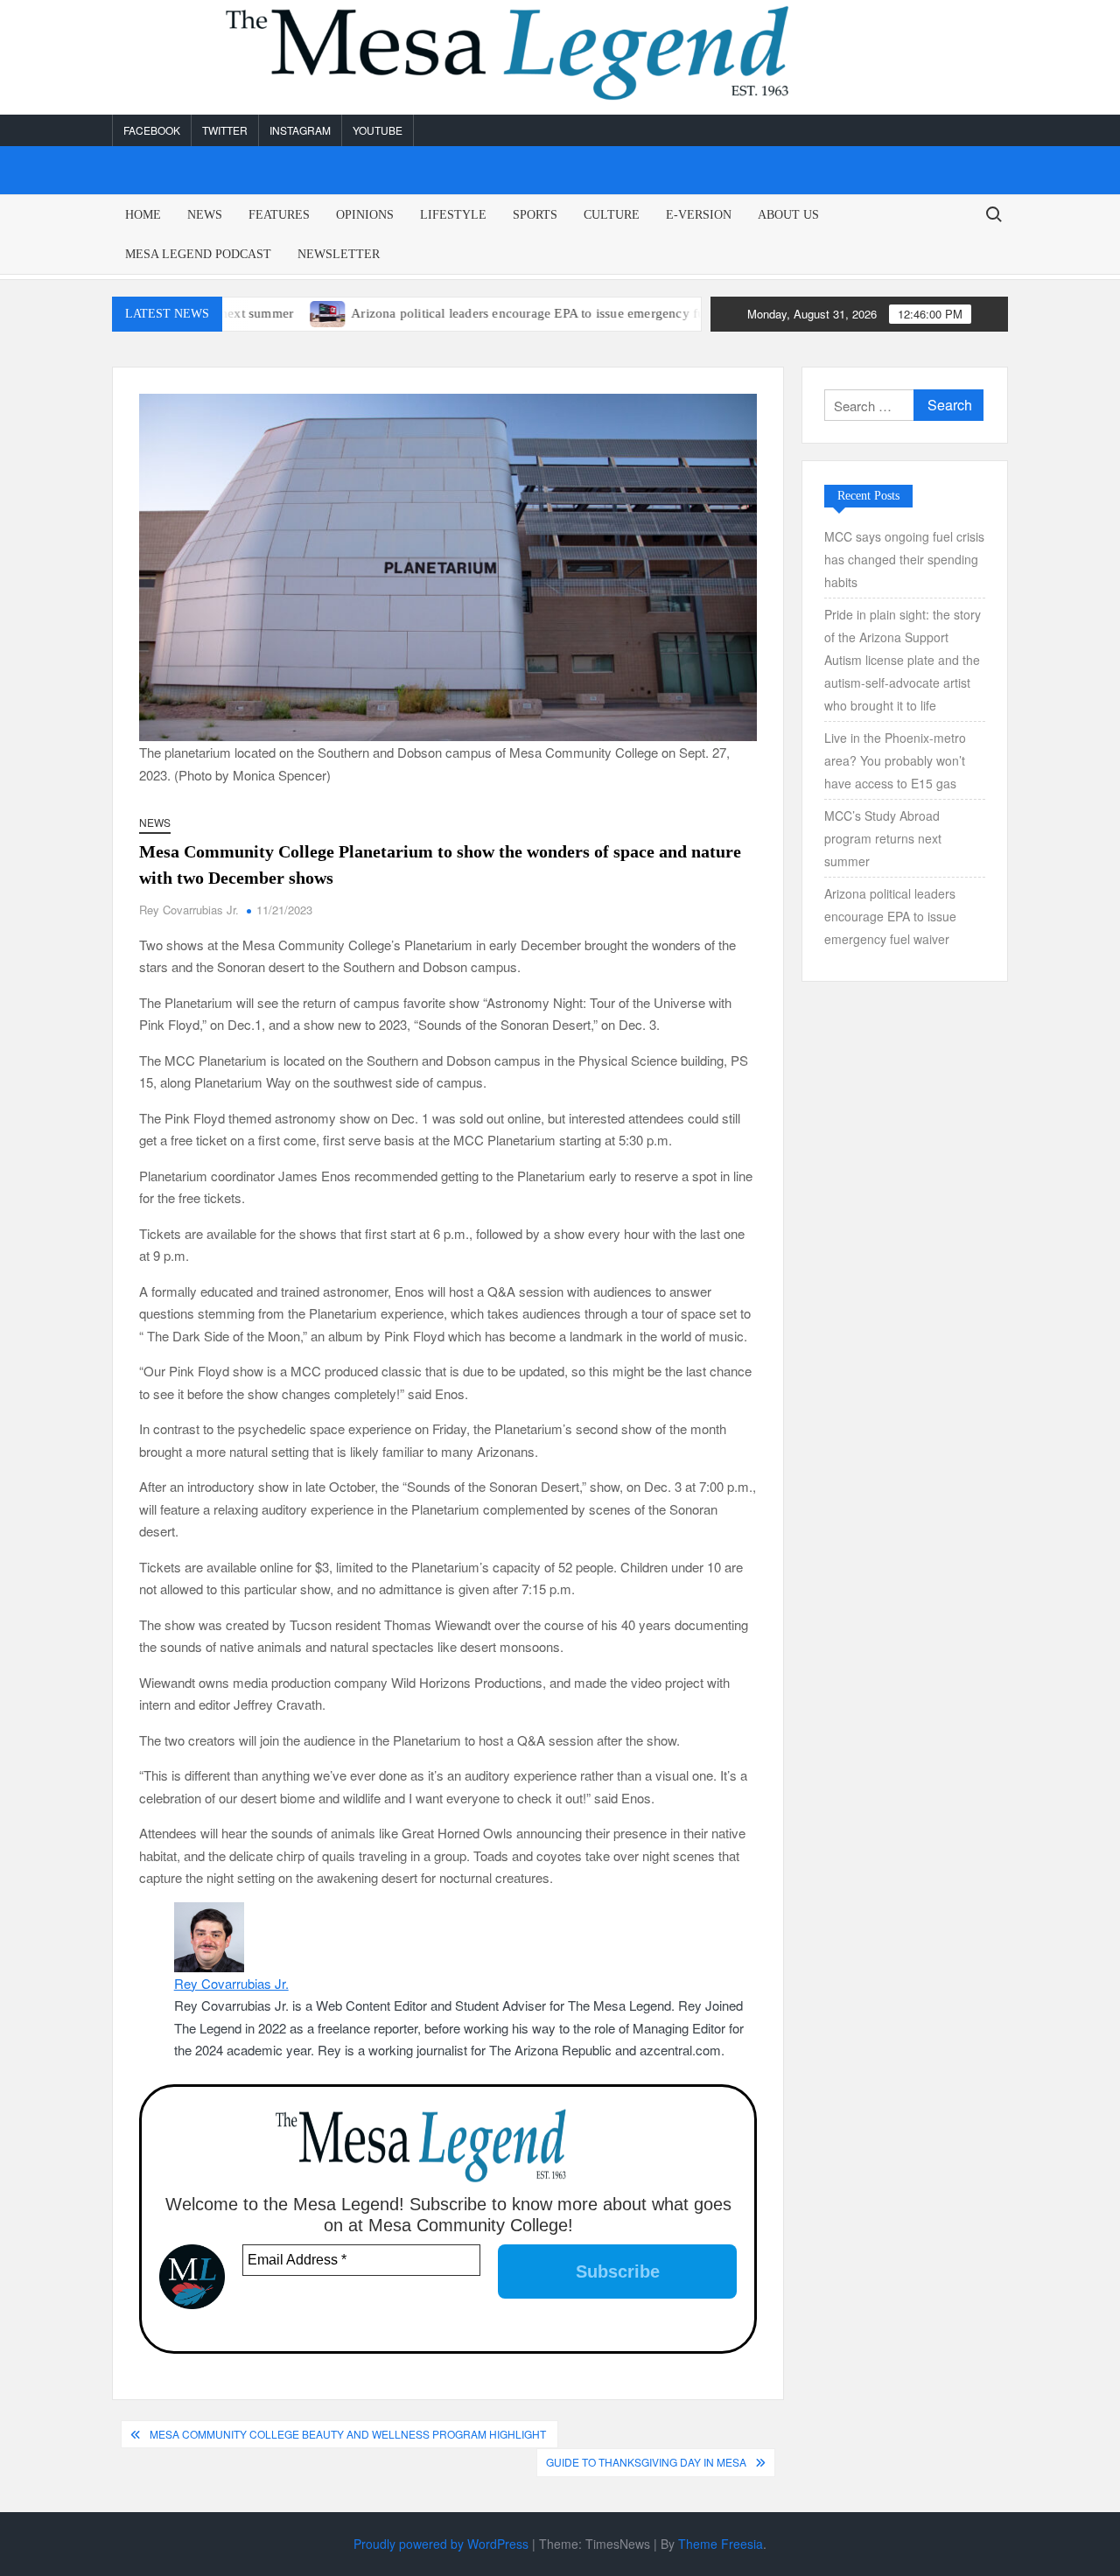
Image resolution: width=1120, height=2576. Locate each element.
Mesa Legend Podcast (198, 254)
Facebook (152, 130)
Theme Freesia (721, 2544)
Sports (535, 215)
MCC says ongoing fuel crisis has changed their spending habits (904, 559)
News (205, 215)
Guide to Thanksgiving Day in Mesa (646, 2462)
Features (279, 215)
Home (143, 215)
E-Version (699, 215)
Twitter (225, 130)
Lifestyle (453, 215)
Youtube (378, 130)
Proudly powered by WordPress (441, 2544)
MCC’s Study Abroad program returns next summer (883, 838)
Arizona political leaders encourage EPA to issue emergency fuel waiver (498, 313)
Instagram (300, 130)
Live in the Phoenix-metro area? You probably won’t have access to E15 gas (895, 760)
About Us (788, 215)
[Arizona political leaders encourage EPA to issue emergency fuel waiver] (273, 312)
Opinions (365, 215)
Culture (612, 215)
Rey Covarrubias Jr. (189, 910)
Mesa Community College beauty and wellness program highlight (349, 2434)
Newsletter (339, 254)
